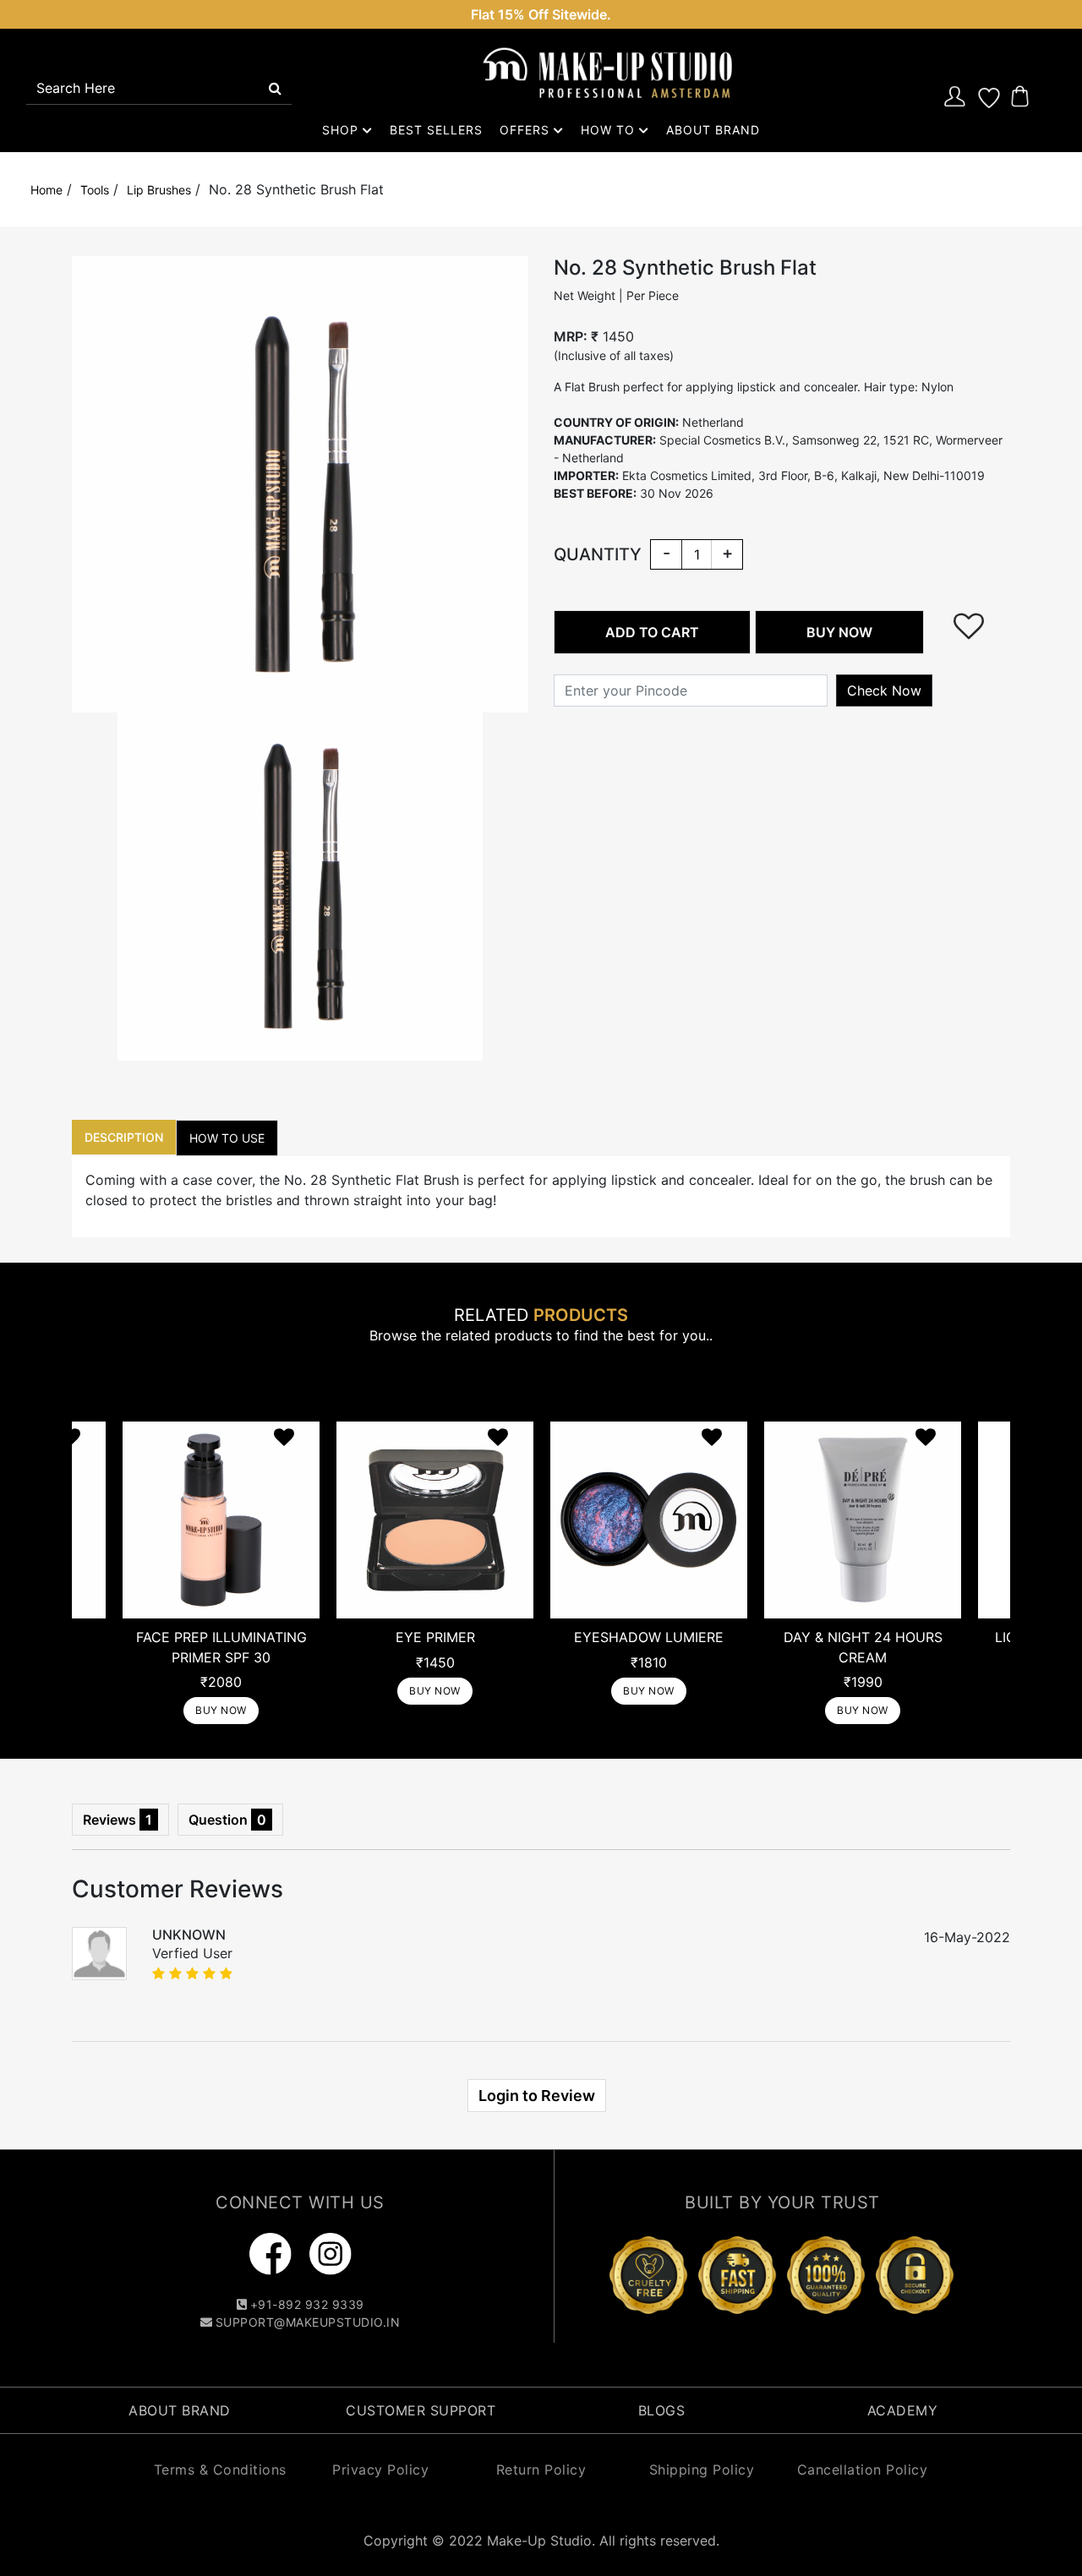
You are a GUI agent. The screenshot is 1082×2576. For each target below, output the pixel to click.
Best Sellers (436, 130)
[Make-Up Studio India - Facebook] (273, 2253)
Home (46, 190)
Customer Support (421, 2410)
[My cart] (1020, 96)
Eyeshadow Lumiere (649, 1637)
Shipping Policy (702, 2470)
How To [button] (610, 130)
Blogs (662, 2410)
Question (227, 1820)
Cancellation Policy (863, 2470)
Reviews (117, 1820)
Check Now (884, 690)
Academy (903, 2410)
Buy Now (221, 1710)
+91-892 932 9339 (307, 2304)
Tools (95, 190)
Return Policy (541, 2470)
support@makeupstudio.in (308, 2322)
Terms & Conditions (220, 2470)
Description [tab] (124, 1137)
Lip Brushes (159, 190)
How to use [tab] (227, 1138)
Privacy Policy (380, 2470)
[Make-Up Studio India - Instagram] (331, 2253)
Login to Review (537, 2096)
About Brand (713, 130)
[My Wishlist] (989, 96)
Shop (342, 130)
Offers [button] (527, 130)
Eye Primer (435, 1637)
